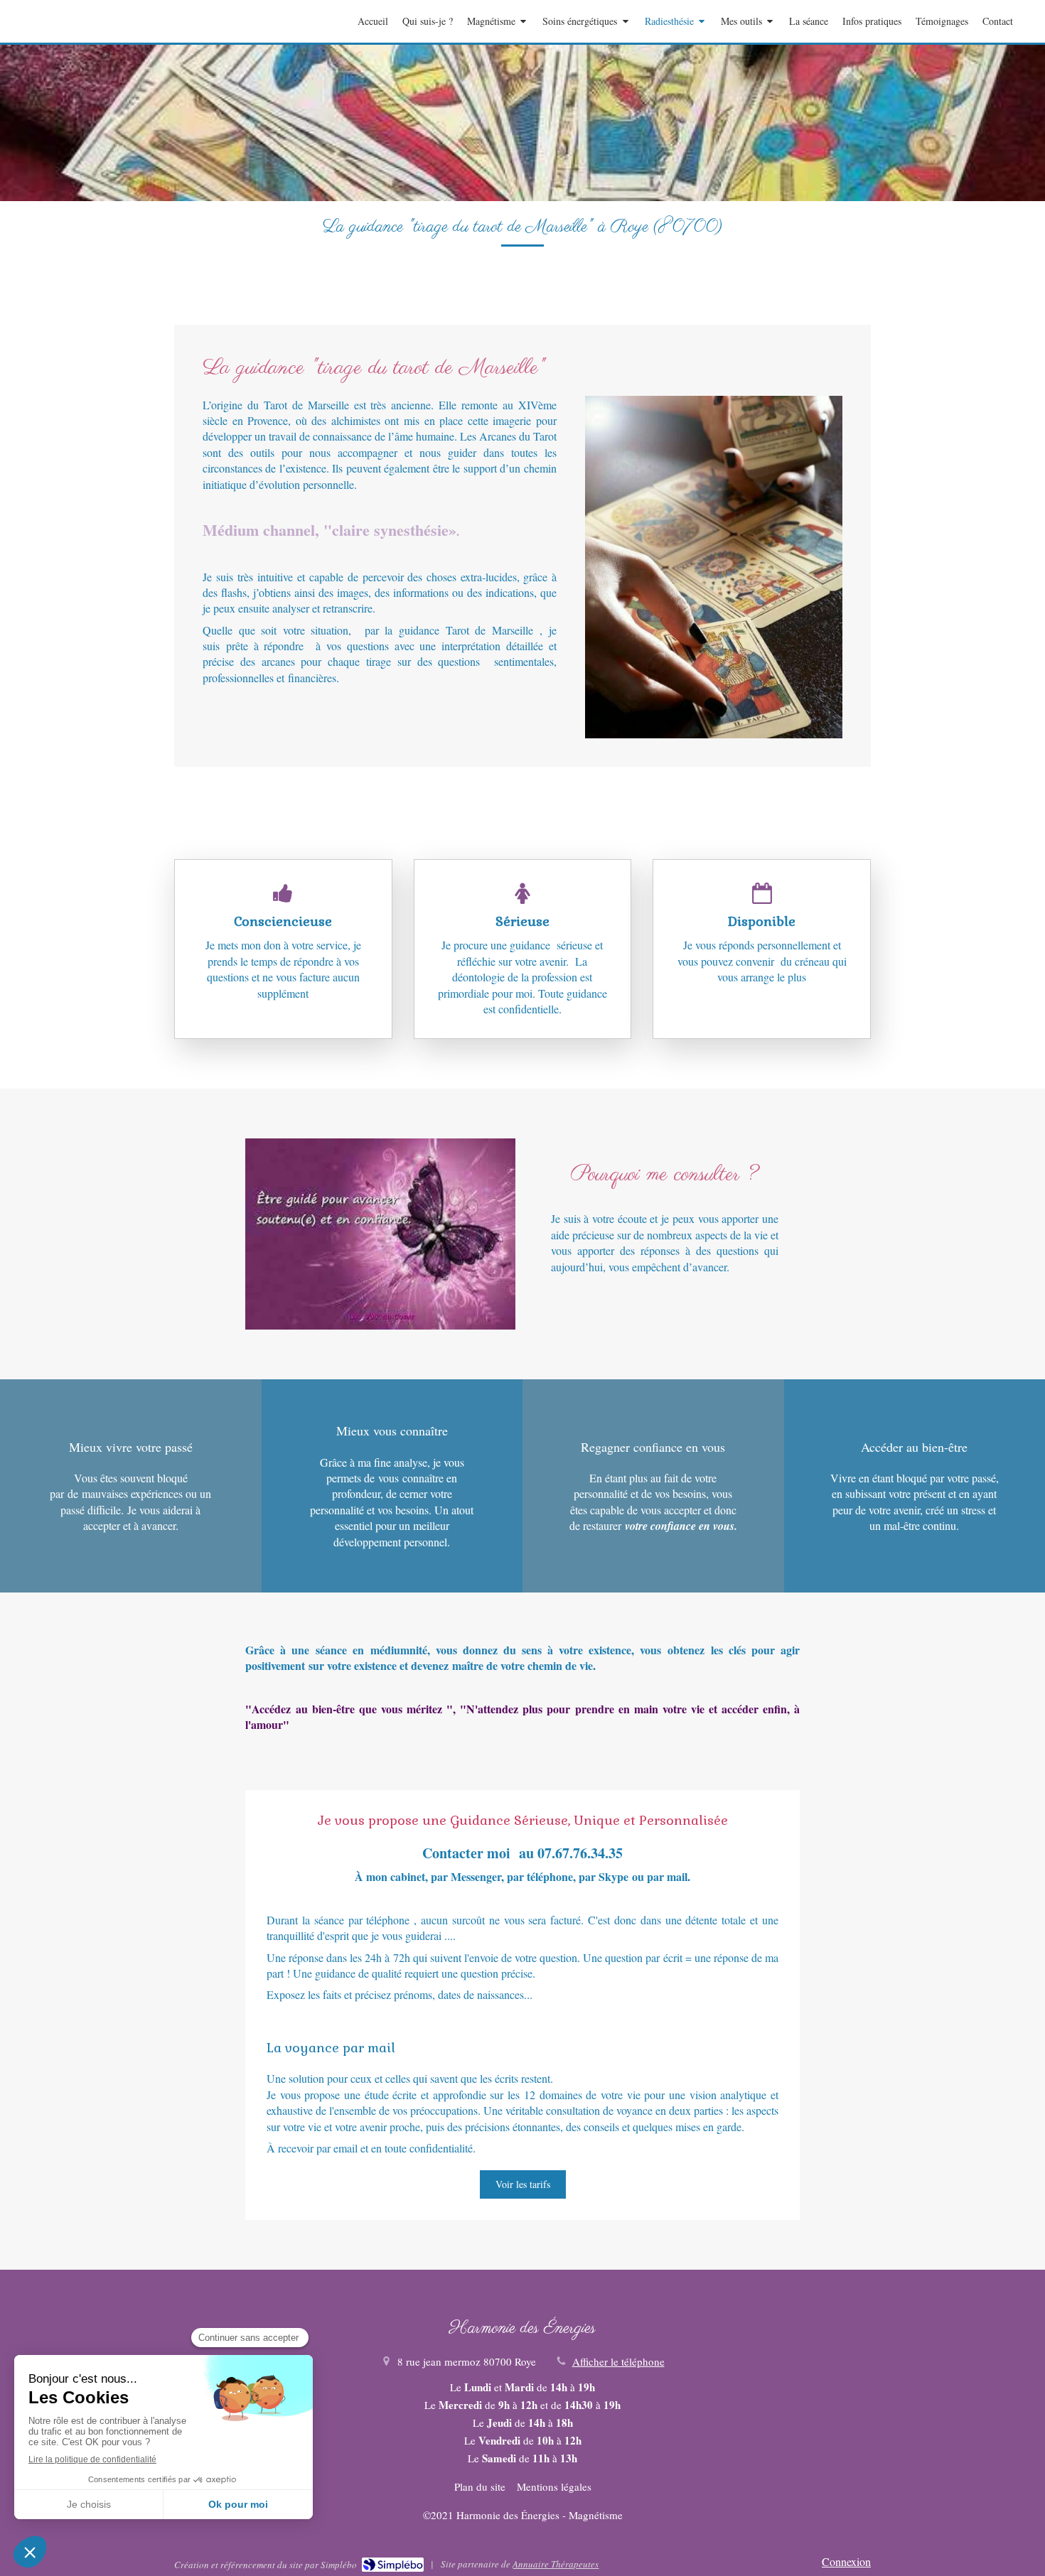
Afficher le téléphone (618, 2361)
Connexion (846, 2561)
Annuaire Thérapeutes (556, 2564)
